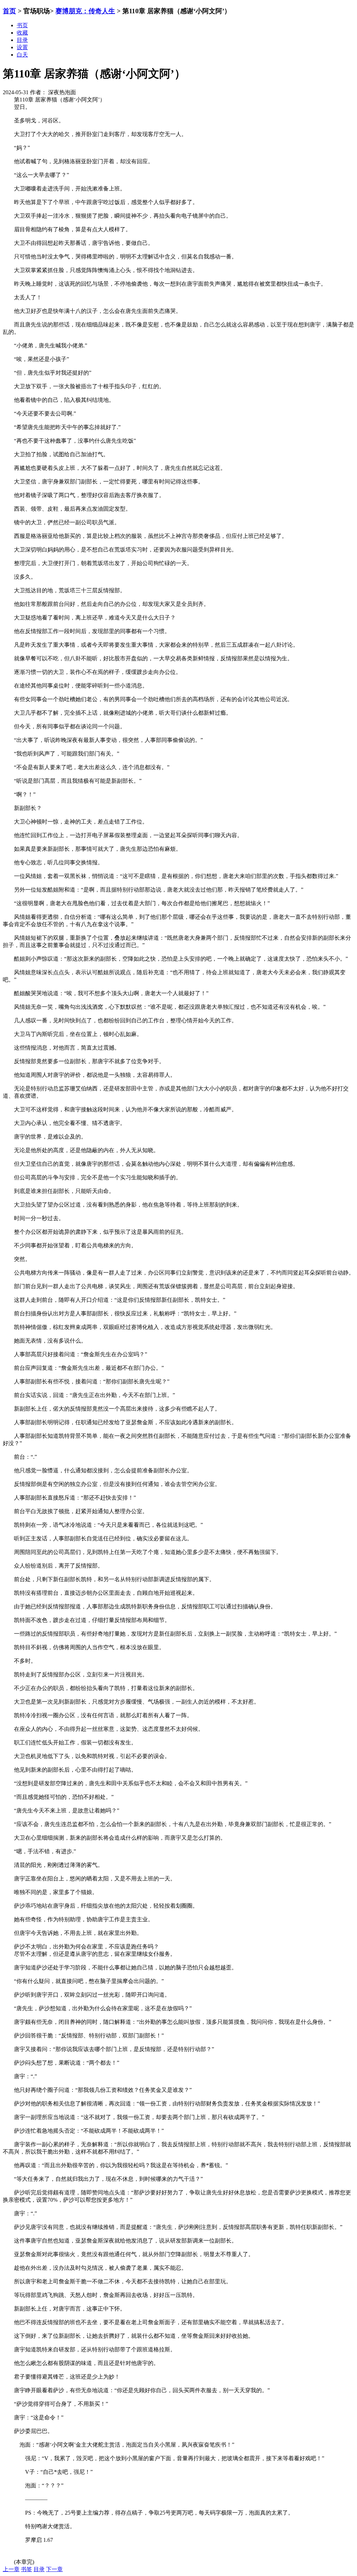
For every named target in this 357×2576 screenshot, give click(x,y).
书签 (26, 2569)
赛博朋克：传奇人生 (85, 11)
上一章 (11, 2569)
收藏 (22, 33)
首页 (9, 11)
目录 (39, 2569)
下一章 (54, 2569)
